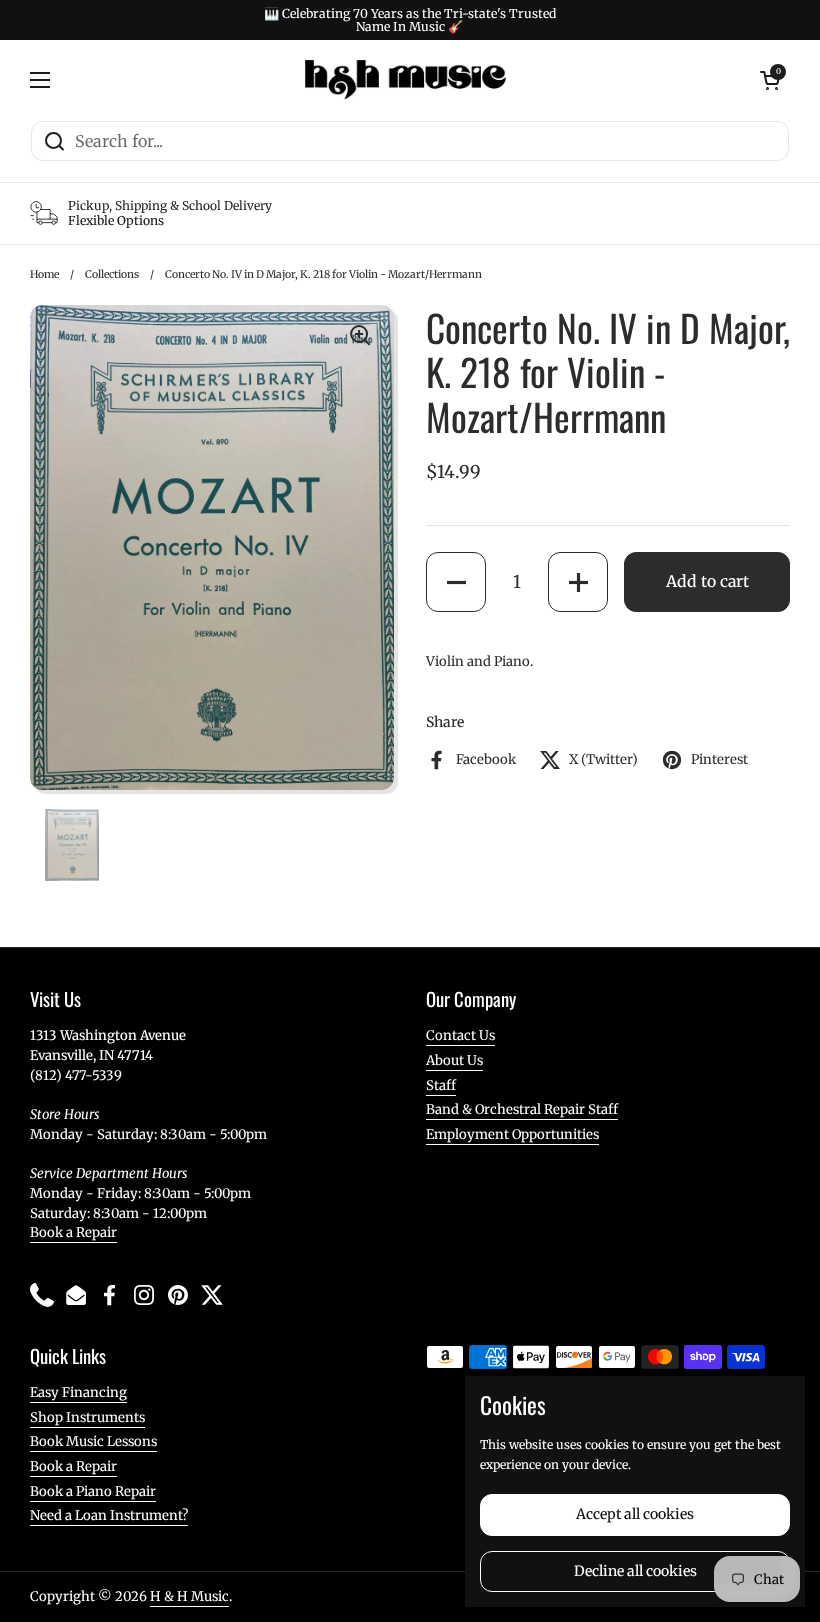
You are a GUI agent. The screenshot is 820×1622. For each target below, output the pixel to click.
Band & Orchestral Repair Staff (522, 1109)
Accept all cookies (635, 1514)
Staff (441, 1085)
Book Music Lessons (93, 1441)
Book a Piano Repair (93, 1491)
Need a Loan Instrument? (109, 1515)
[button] (456, 582)
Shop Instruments (87, 1417)
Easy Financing (78, 1392)
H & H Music (189, 1596)
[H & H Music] (405, 80)
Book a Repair (73, 1232)
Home (44, 274)
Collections (112, 274)
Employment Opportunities (512, 1134)
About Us (454, 1060)
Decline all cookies (635, 1571)
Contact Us (460, 1035)
